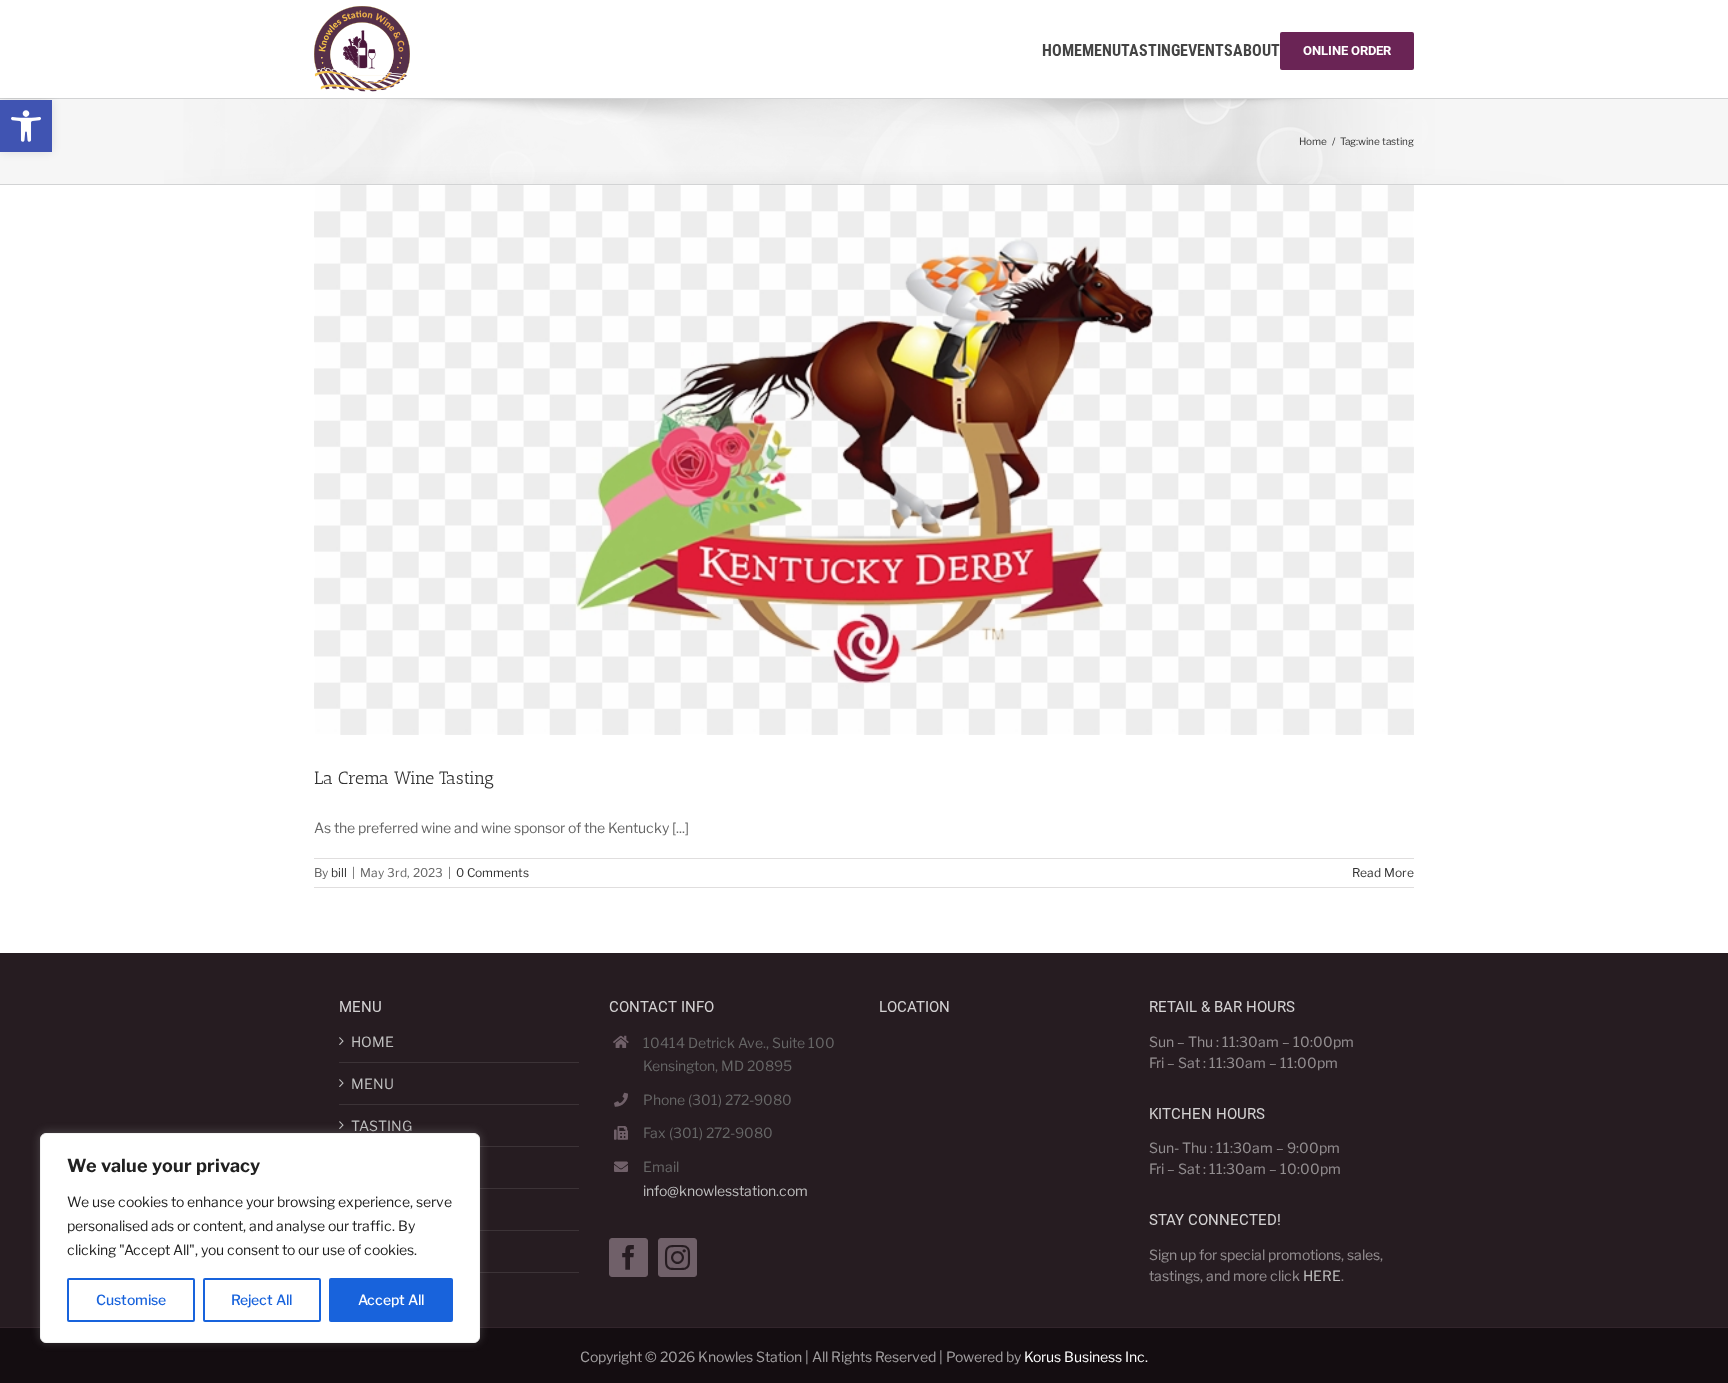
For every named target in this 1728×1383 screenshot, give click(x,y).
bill (339, 872)
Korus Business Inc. (1086, 1356)
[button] (26, 126)
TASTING (381, 1125)
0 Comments (492, 872)
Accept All (391, 1299)
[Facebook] (628, 1257)
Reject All (261, 1299)
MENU (372, 1083)
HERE (1322, 1275)
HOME (372, 1041)
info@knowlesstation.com (725, 1190)
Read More (1383, 872)
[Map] (999, 1151)
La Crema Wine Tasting (404, 778)
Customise (131, 1299)
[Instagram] (677, 1257)
